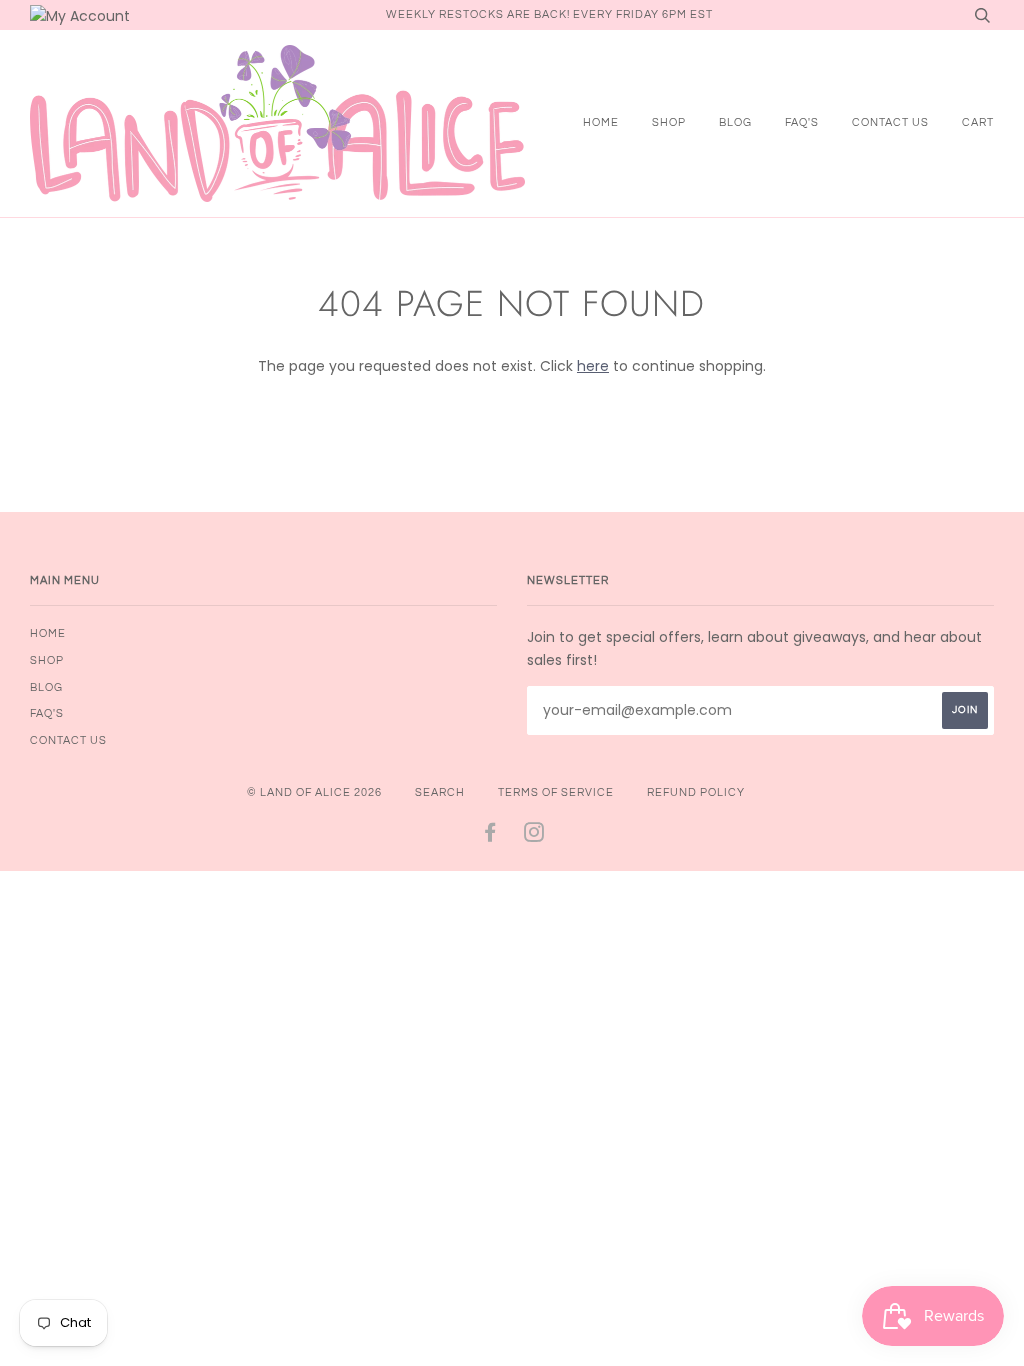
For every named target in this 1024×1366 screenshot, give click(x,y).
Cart (978, 122)
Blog (735, 122)
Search (440, 792)
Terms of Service (556, 792)
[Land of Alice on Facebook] (490, 836)
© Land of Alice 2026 (314, 792)
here (593, 366)
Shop (669, 122)
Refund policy (696, 792)
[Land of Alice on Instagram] (534, 836)
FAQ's (802, 122)
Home (601, 122)
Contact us (890, 122)
